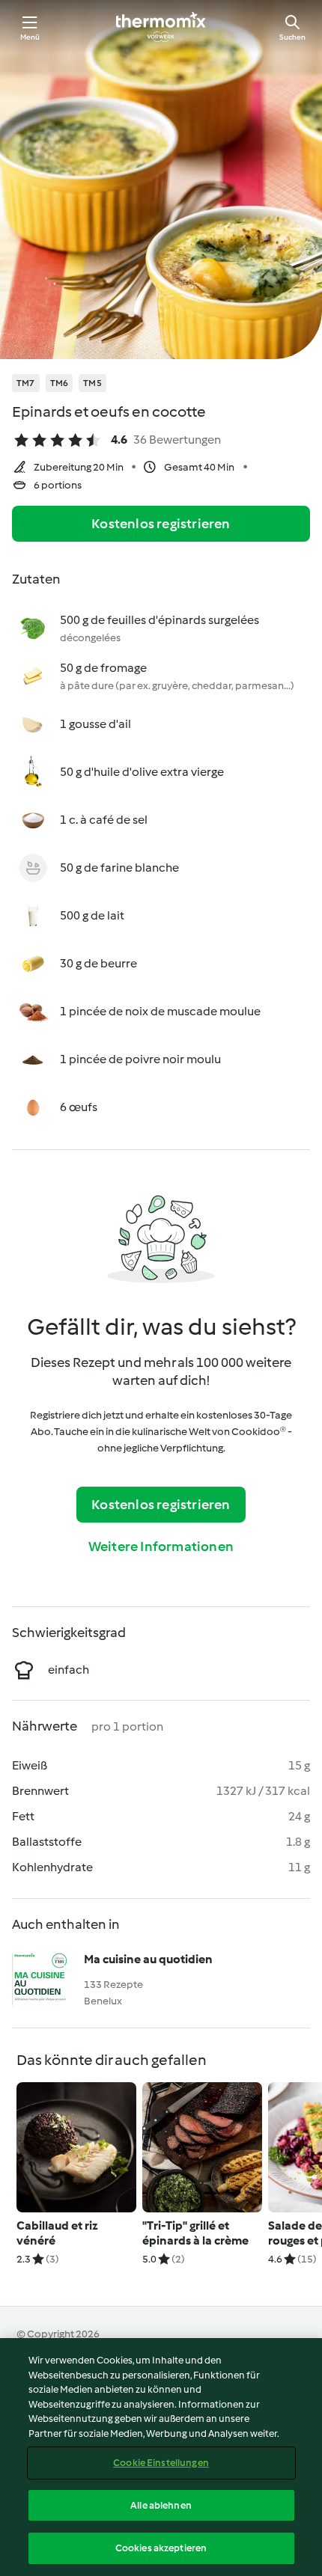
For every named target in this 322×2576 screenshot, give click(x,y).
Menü (30, 37)
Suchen (292, 37)
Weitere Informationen (161, 1546)
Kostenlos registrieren (161, 524)
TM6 (60, 383)
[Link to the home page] (161, 27)
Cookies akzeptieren (161, 2548)
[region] (161, 2457)
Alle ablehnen (161, 2505)
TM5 (92, 383)
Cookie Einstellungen (161, 2463)
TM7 (26, 383)
